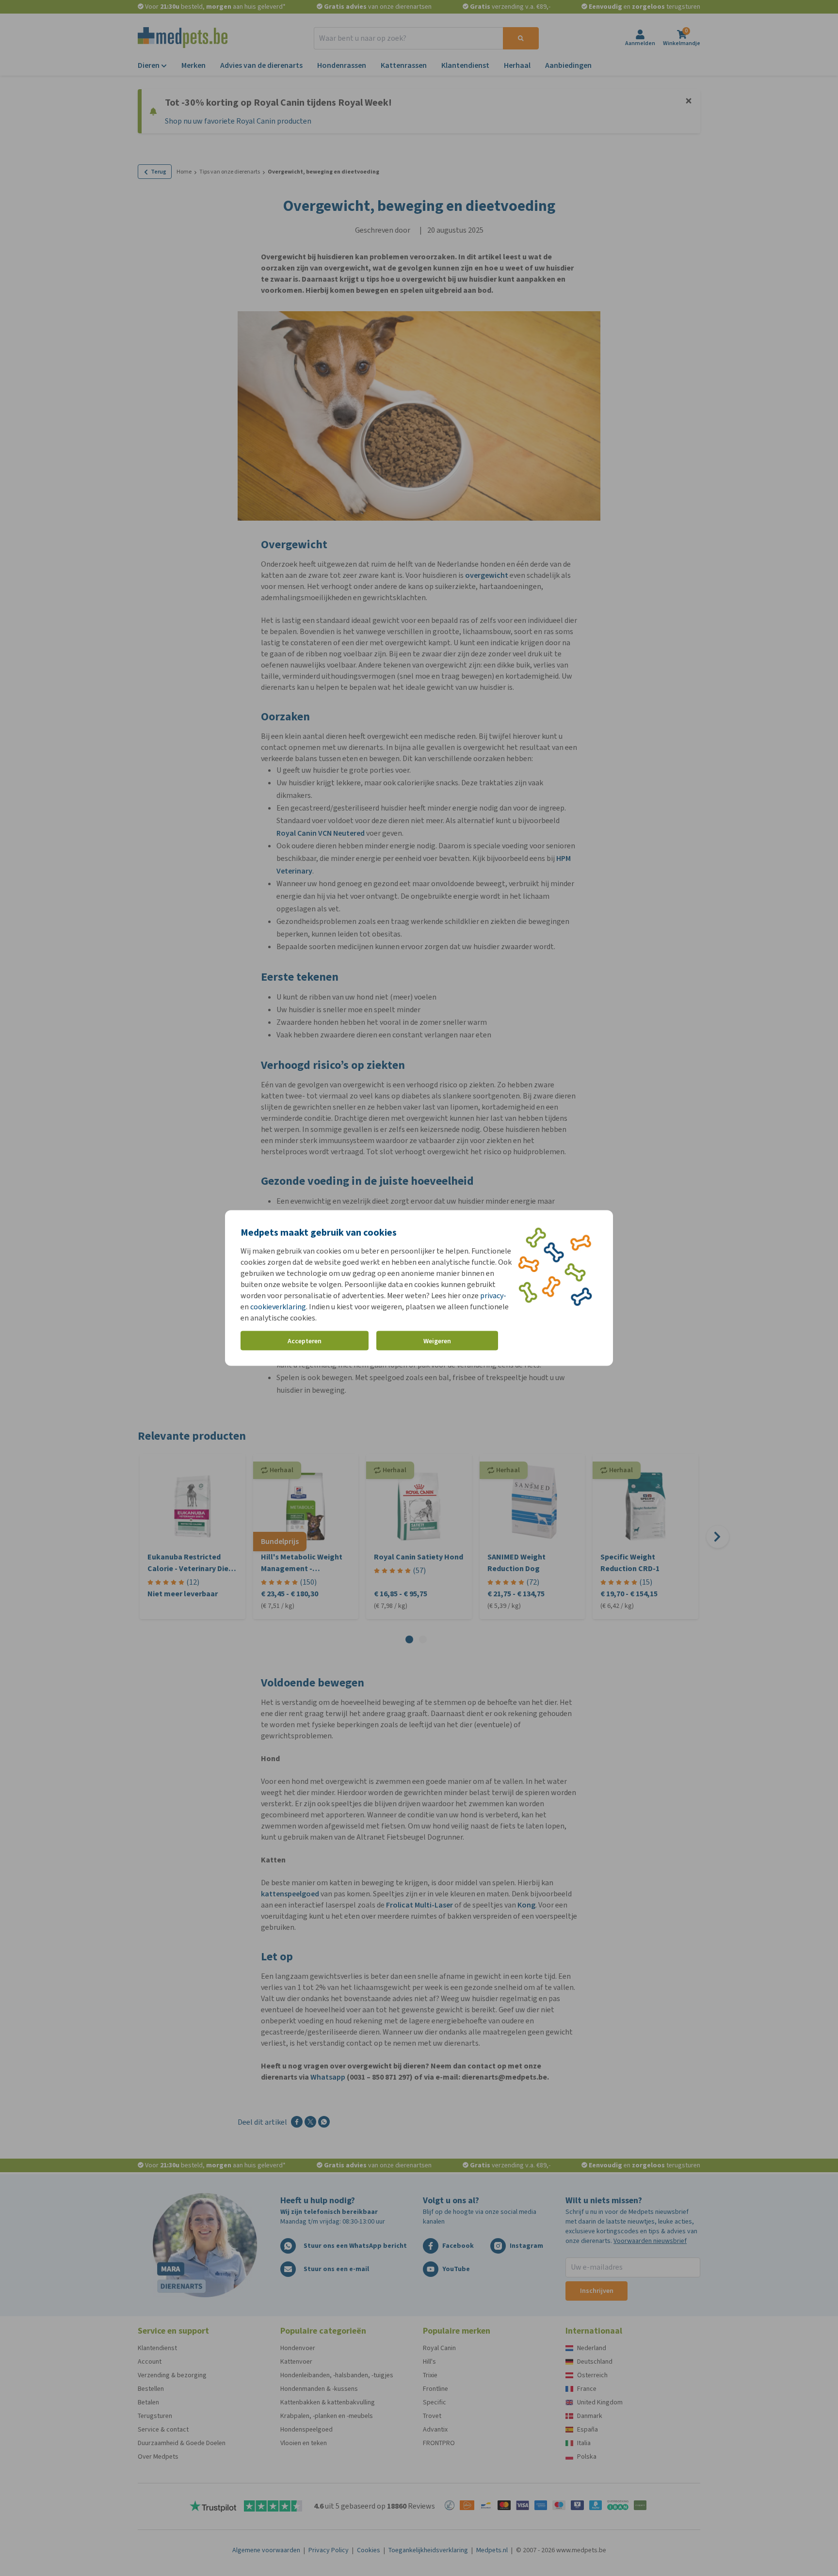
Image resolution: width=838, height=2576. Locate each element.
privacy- (493, 1296)
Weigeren (437, 1341)
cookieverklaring (278, 1307)
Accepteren (305, 1341)
